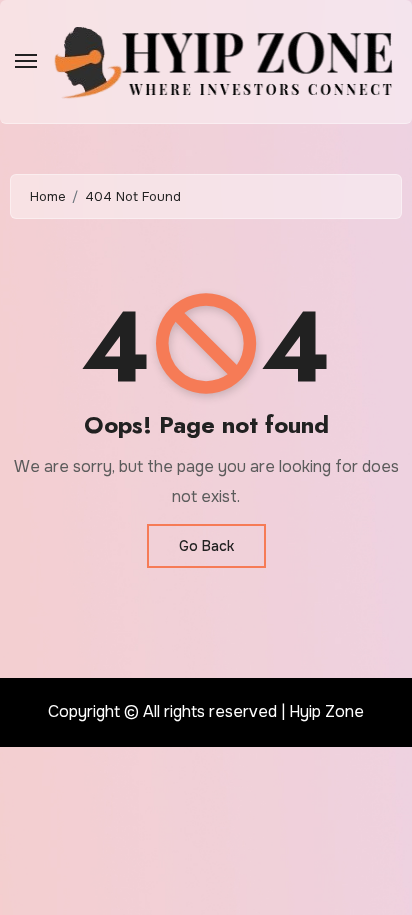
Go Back (206, 546)
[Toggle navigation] (26, 61)
